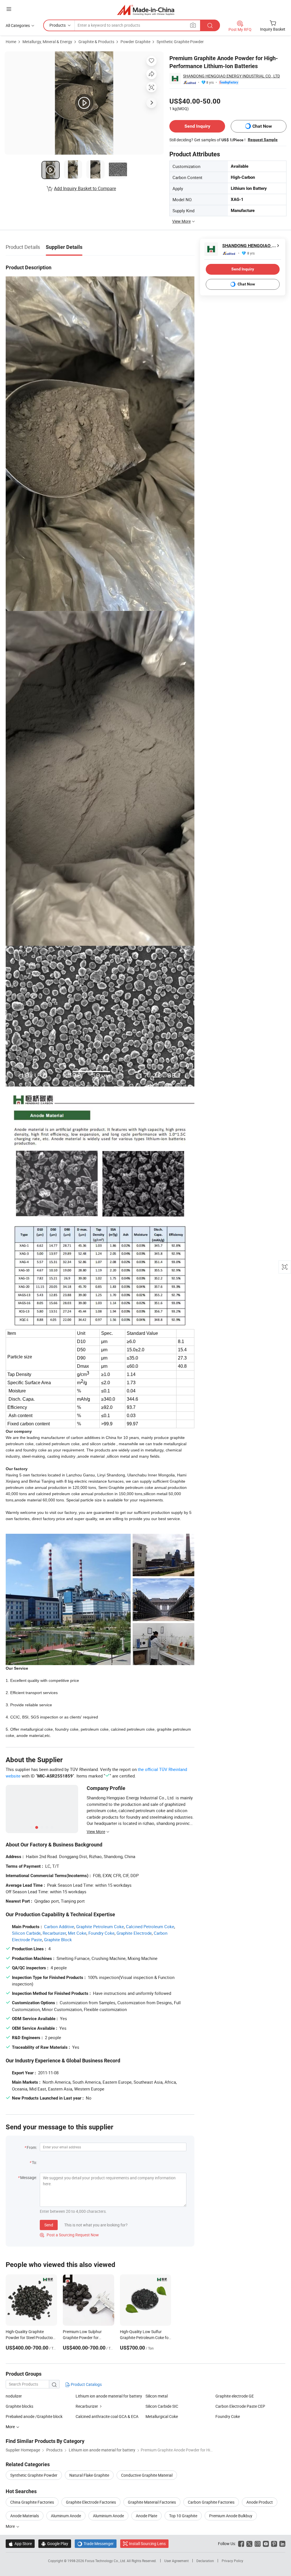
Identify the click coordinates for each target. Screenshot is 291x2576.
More (11, 2526)
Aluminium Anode (108, 2516)
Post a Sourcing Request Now (69, 2235)
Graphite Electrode (134, 1933)
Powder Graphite (135, 42)
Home (11, 42)
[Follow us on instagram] (258, 2544)
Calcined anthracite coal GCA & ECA (107, 2416)
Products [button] (58, 25)
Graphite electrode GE (235, 2396)
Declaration (205, 2561)
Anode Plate (146, 2516)
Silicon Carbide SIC (162, 2406)
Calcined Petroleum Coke (150, 1926)
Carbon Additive (59, 1926)
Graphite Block (58, 1940)
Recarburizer (54, 1933)
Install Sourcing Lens (147, 2544)
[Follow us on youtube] (266, 2544)
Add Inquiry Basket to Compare (85, 188)
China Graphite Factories (32, 2502)
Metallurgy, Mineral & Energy (47, 42)
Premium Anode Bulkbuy (231, 2516)
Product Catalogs (86, 2384)
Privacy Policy (232, 2561)
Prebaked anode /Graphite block (34, 2416)
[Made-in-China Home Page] (146, 10)
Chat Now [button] (262, 126)
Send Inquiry (197, 126)
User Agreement (176, 2561)
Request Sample (263, 140)
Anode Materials (25, 2516)
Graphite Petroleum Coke (100, 1926)
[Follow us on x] (249, 2544)
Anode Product (260, 2502)
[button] (9, 9)
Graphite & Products (96, 42)
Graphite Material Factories (152, 2502)
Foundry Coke (101, 1933)
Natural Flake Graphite (89, 2475)
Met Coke (77, 1933)
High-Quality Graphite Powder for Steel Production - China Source (30, 2337)
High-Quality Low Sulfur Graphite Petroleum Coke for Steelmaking (145, 2337)
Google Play (55, 2544)
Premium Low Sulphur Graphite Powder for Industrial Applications (83, 2337)
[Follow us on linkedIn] (282, 2544)
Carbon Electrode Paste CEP (240, 2406)
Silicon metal (157, 2396)
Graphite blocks (19, 2406)
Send (49, 2225)
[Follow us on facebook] (241, 2544)
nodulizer (14, 2396)
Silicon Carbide (26, 1933)
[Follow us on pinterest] (274, 2544)
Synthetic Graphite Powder (180, 42)
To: (34, 2162)
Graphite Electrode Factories (91, 2502)
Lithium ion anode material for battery (109, 2396)
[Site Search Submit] (210, 25)
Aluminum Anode (66, 2516)
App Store (20, 2544)
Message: (29, 2177)
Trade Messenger (96, 2544)
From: (32, 2147)
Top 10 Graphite (183, 2516)
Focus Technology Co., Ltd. (106, 2561)
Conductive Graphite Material (147, 2475)
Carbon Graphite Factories (211, 2502)
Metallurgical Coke (162, 2416)
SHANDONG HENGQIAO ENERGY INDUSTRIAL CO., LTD (231, 76)
